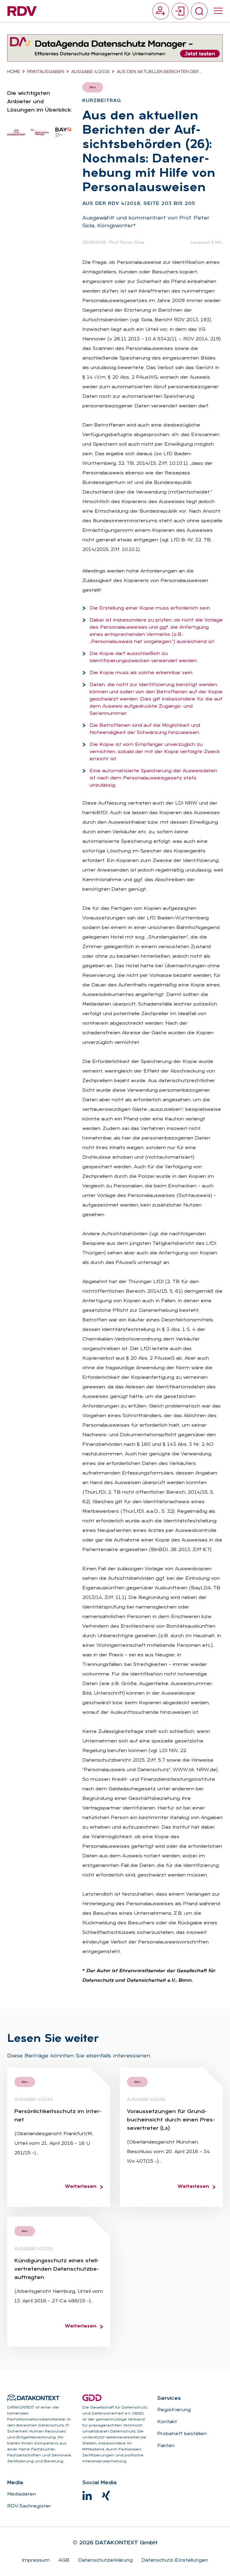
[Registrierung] (161, 11)
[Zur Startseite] (22, 11)
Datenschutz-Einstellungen (174, 2560)
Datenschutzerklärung (105, 2560)
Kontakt (167, 2422)
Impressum (36, 2560)
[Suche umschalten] (199, 11)
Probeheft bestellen (182, 2434)
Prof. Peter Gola (127, 243)
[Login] (180, 11)
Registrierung (174, 2410)
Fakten (166, 2446)
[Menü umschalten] (218, 11)
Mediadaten (22, 2494)
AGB (63, 2560)
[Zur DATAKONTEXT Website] (33, 2398)
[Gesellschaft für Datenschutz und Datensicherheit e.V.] (92, 2398)
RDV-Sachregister (29, 2506)
